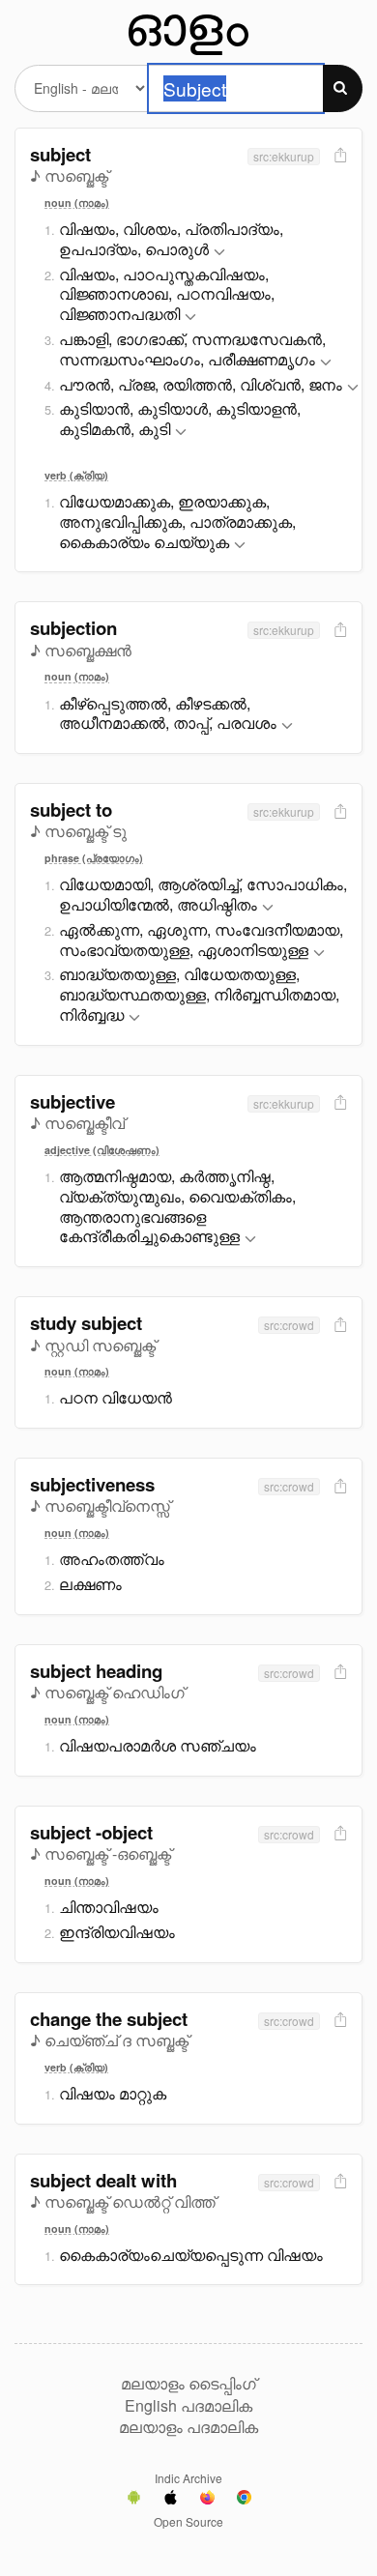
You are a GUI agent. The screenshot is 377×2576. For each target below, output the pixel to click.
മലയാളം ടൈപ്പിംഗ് (188, 2384)
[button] (219, 253)
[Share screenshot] (338, 156)
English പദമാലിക (188, 2406)
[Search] (343, 88)
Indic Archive (188, 2478)
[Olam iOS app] (171, 2500)
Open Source (188, 2521)
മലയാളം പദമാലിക (188, 2427)
